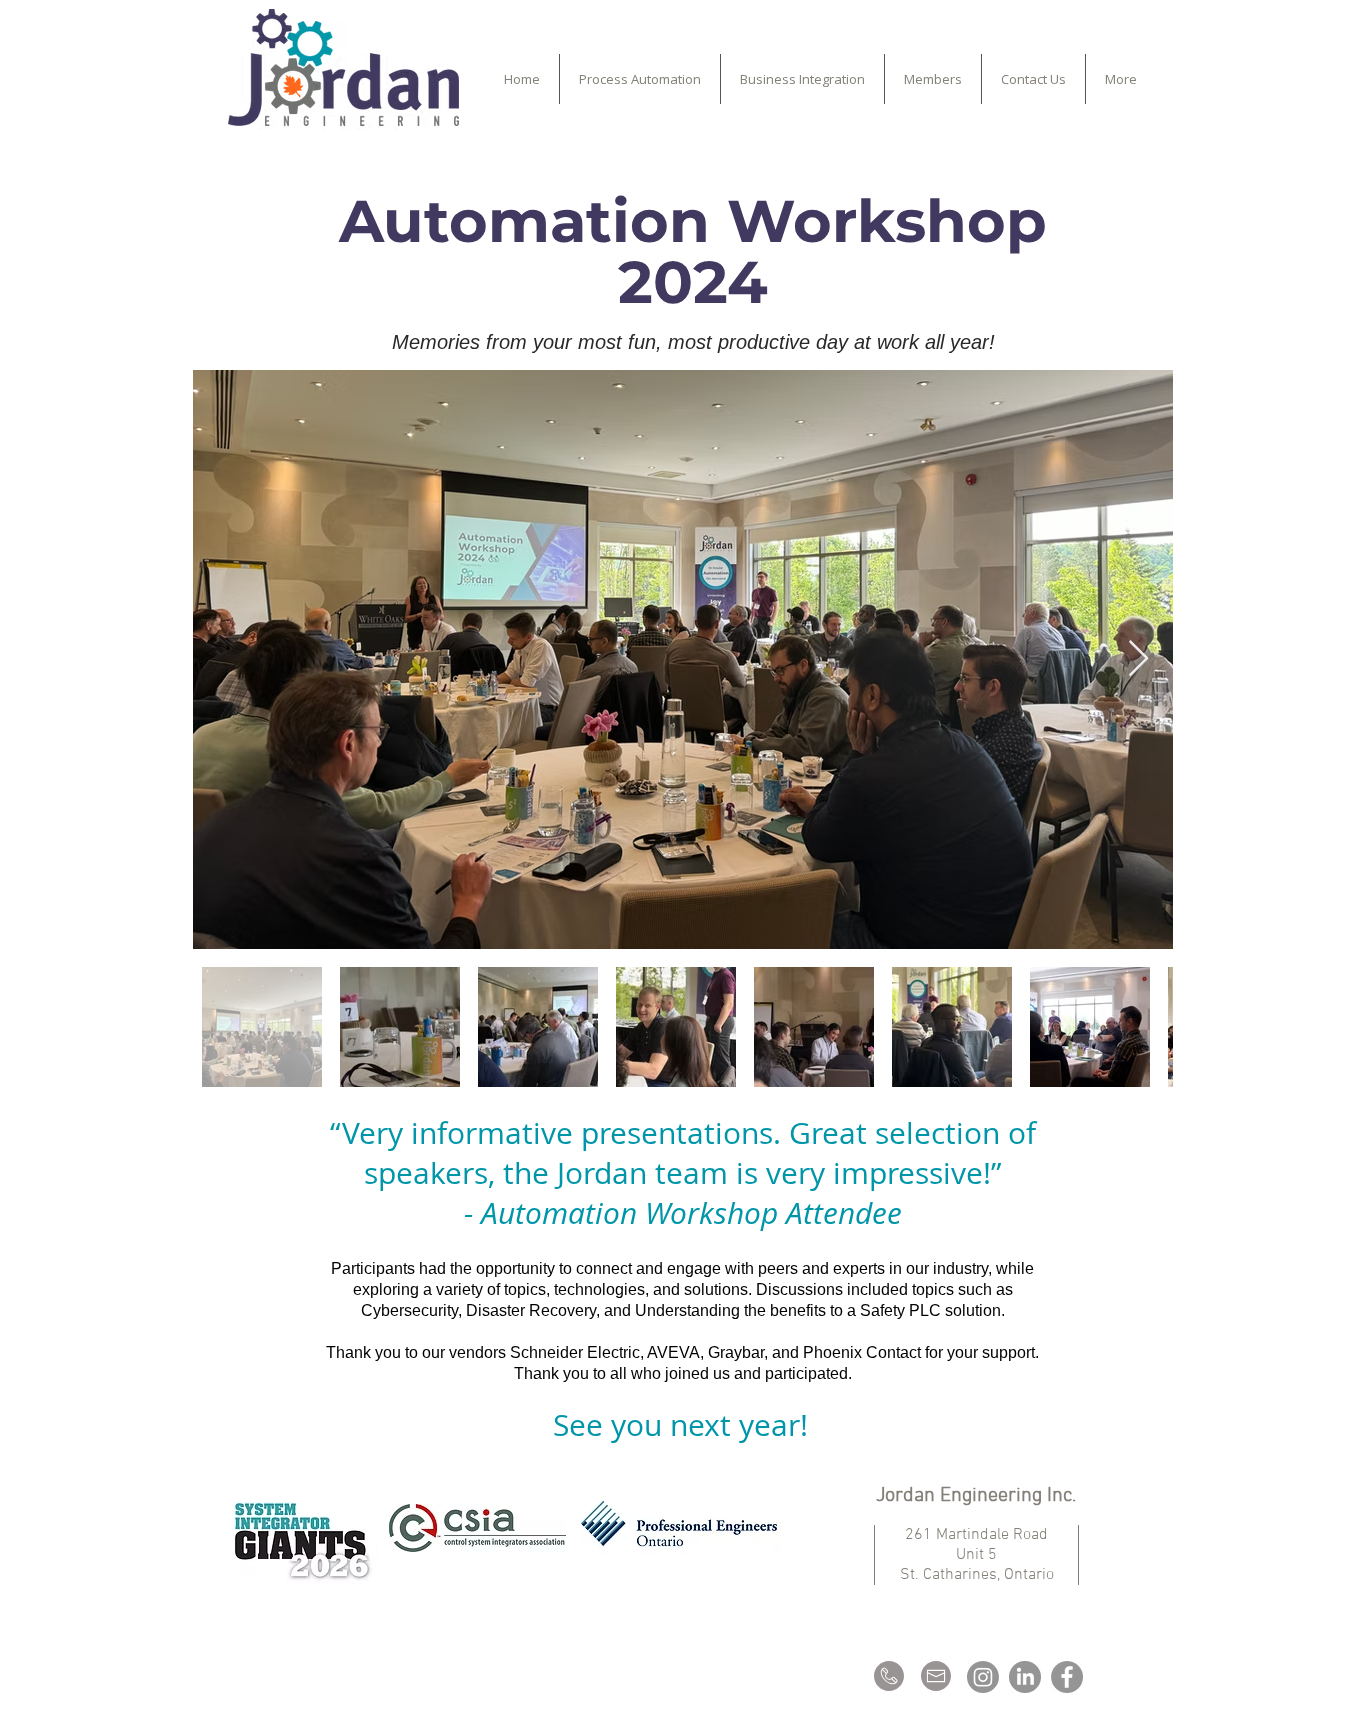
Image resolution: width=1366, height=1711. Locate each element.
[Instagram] (983, 1677)
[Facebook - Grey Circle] (1067, 1677)
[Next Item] (1138, 659)
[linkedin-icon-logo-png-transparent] (1025, 1677)
